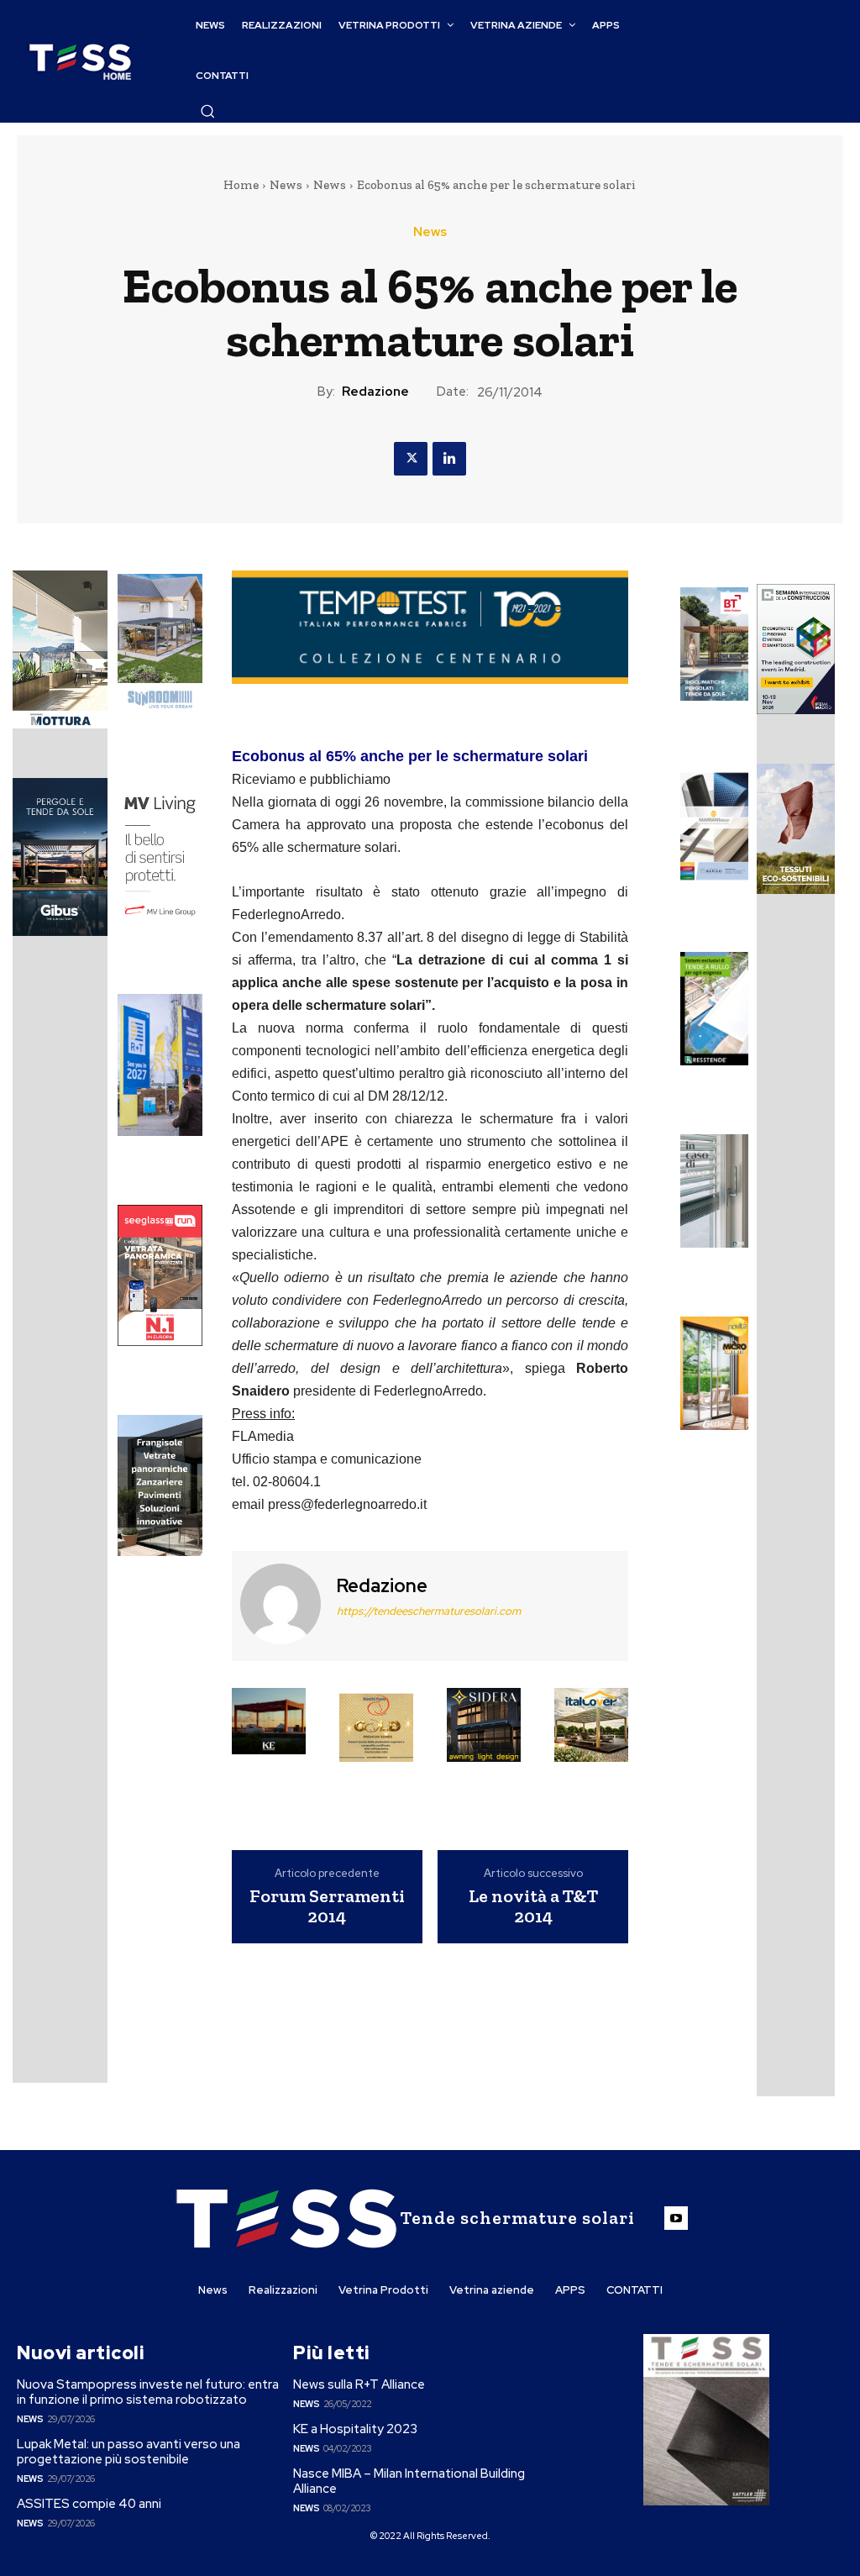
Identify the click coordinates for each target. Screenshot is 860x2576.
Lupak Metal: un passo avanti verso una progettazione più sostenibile (128, 2452)
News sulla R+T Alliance (359, 2384)
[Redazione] (282, 1604)
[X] (411, 459)
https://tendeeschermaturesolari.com (429, 1611)
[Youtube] (676, 2218)
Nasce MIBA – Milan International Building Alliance (409, 2481)
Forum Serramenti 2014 (327, 1906)
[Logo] (80, 62)
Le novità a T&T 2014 (533, 1906)
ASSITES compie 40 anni (89, 2504)
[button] (207, 111)
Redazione (375, 392)
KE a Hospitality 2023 (355, 2429)
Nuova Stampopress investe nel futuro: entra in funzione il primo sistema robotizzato (148, 2392)
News (286, 185)
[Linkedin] (449, 459)
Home (241, 185)
